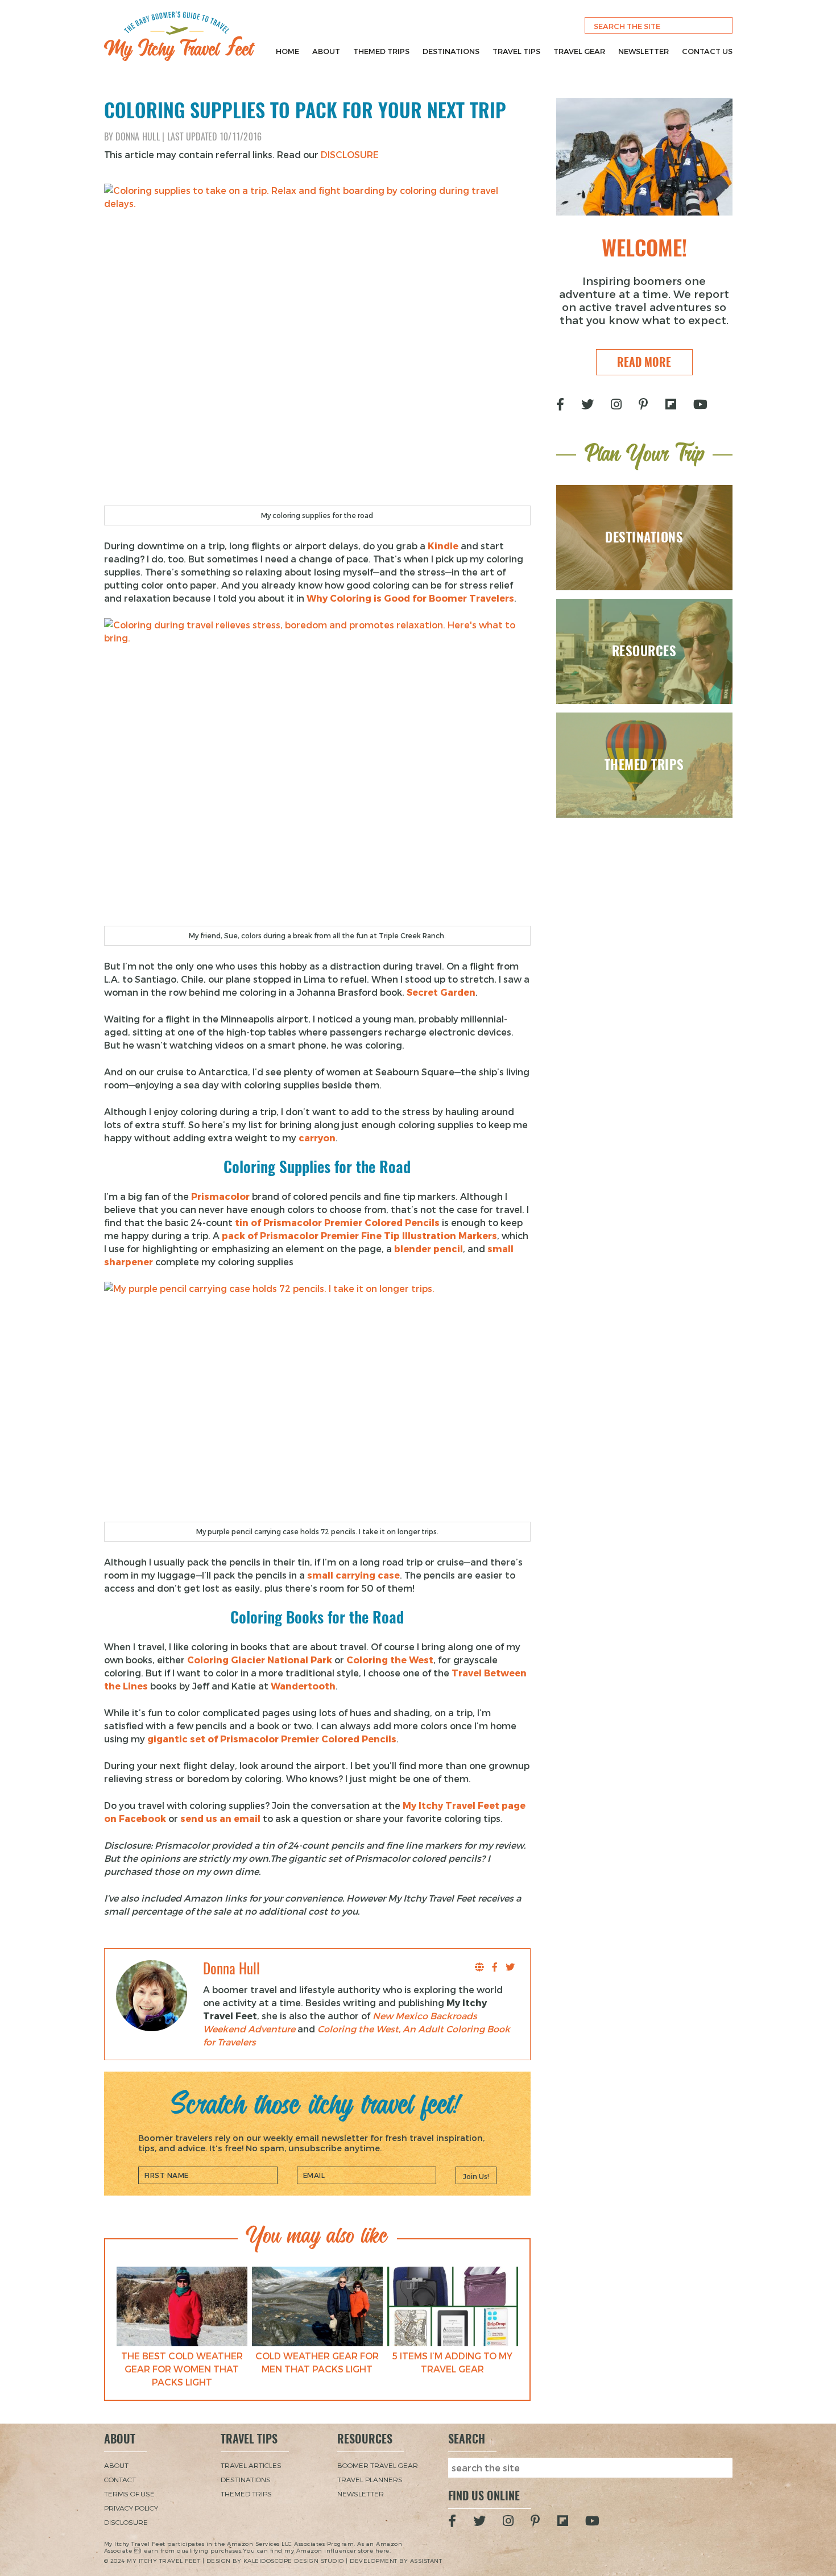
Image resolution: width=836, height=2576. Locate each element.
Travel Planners (370, 2479)
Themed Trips (381, 51)
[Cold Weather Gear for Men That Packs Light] (317, 2306)
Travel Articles (251, 2465)
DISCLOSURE (350, 154)
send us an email (220, 1818)
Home (287, 51)
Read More (644, 362)
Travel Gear (579, 51)
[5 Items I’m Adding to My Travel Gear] (453, 2306)
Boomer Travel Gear (378, 2465)
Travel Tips (516, 51)
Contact (120, 2479)
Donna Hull (138, 137)
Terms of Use (129, 2494)
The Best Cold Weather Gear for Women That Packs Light (182, 2369)
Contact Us (707, 51)
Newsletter (643, 51)
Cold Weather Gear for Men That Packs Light (317, 2362)
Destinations (451, 51)
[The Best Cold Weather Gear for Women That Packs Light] (182, 2306)
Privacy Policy (131, 2508)
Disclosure (126, 2522)
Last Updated (215, 137)
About (326, 51)
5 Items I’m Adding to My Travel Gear (452, 2362)
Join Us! (476, 2176)
